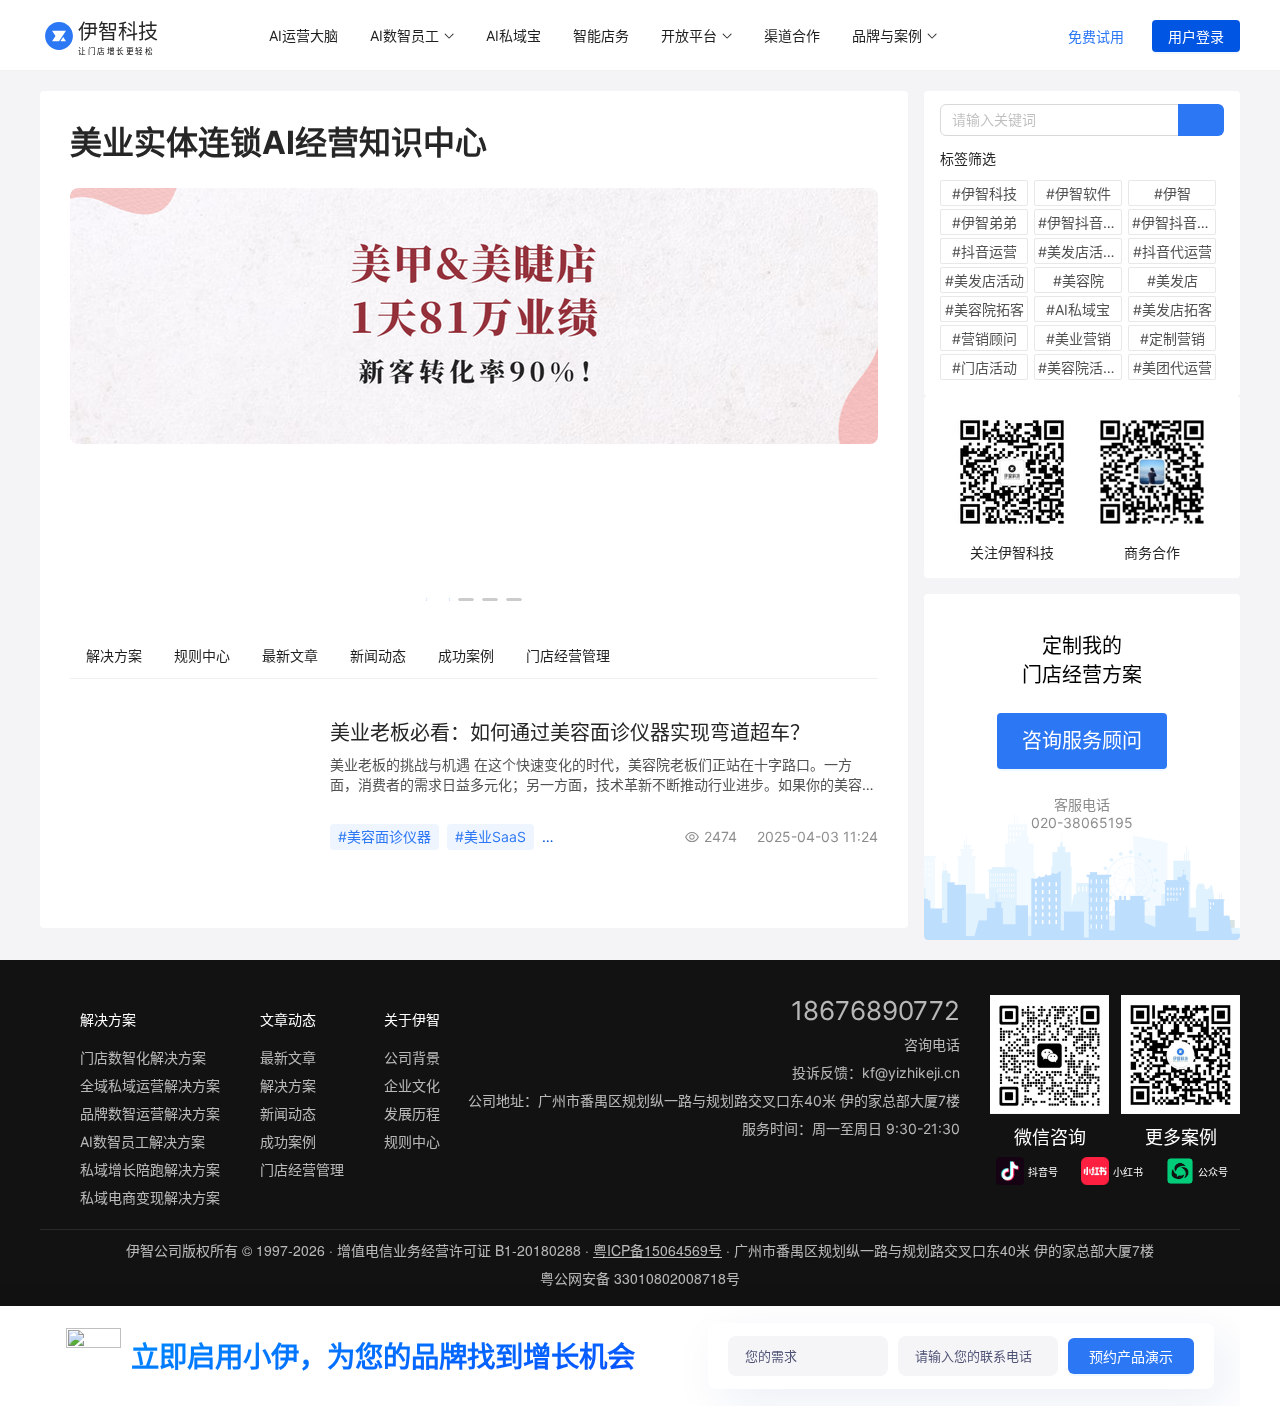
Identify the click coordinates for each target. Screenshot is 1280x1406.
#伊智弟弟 (984, 222)
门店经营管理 (568, 655)
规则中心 (202, 655)
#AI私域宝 (1078, 309)
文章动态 (288, 1019)
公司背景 (412, 1057)
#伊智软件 (1078, 193)
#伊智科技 (984, 193)
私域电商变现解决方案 (150, 1197)
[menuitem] (303, 36)
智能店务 (601, 35)
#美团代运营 (1172, 367)
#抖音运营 (984, 251)
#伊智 (1172, 193)
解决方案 (114, 655)
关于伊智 (412, 1019)
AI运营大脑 (303, 35)
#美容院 (1078, 280)
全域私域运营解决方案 (150, 1085)
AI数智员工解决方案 (142, 1141)
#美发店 (1172, 280)
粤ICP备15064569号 (657, 1250)
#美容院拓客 (984, 309)
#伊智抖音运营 (1080, 222)
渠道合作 (792, 35)
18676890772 (875, 1010)
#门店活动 (984, 367)
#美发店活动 (984, 280)
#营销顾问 (984, 338)
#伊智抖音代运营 (1174, 222)
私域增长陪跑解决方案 (150, 1169)
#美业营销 (1078, 338)
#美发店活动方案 (1080, 251)
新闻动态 (378, 655)
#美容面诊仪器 (384, 836)
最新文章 (290, 655)
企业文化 (412, 1085)
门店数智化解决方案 (143, 1057)
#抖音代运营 (1172, 251)
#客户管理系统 (596, 836)
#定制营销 (1172, 338)
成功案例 (466, 655)
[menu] (642, 36)
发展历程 (412, 1113)
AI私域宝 (513, 35)
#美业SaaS (490, 836)
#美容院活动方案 (1080, 367)
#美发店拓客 (1172, 309)
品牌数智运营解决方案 (150, 1113)
